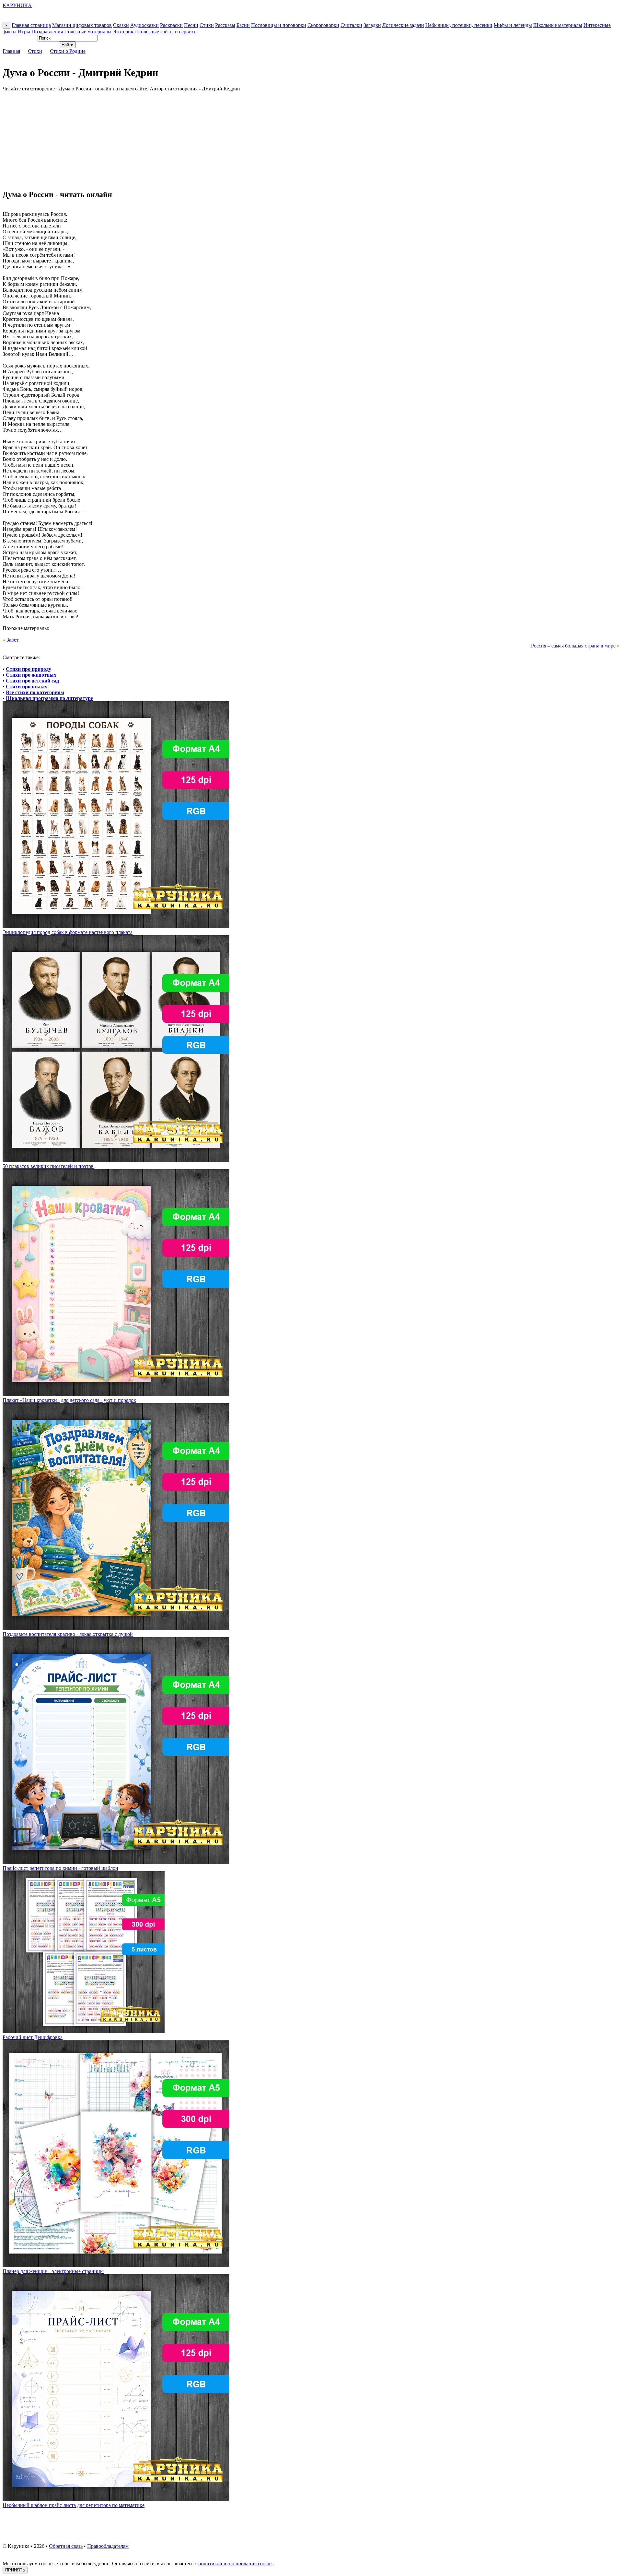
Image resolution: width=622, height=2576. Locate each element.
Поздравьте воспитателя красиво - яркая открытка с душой (68, 1634)
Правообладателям (108, 2546)
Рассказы (225, 25)
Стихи (207, 25)
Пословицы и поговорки (279, 25)
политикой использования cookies (236, 2564)
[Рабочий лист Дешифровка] (84, 2031)
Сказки (121, 25)
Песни (191, 25)
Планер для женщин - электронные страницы (53, 2271)
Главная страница (31, 25)
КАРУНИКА (17, 5)
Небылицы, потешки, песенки (459, 25)
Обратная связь (66, 2546)
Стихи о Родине (68, 51)
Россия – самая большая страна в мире (573, 646)
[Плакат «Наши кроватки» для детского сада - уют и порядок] (116, 1394)
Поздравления (47, 32)
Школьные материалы (558, 25)
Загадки (372, 25)
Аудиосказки (144, 25)
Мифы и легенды (513, 25)
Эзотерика (124, 32)
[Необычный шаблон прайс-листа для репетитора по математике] (116, 2499)
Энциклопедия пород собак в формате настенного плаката (68, 932)
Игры (24, 32)
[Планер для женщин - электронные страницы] (116, 2265)
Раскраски (171, 25)
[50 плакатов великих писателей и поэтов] (116, 1160)
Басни (243, 25)
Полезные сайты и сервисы (167, 32)
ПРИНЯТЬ (15, 2570)
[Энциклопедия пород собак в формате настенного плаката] (116, 926)
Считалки (351, 25)
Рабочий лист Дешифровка (33, 2037)
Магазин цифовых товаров (82, 25)
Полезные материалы (88, 32)
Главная (11, 51)
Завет (12, 640)
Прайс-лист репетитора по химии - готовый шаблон (60, 1868)
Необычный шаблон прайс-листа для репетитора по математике (74, 2505)
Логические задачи (403, 25)
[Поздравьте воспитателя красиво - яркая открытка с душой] (116, 1628)
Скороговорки (323, 25)
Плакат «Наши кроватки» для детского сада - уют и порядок (69, 1400)
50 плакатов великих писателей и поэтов (48, 1166)
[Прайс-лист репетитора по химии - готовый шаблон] (116, 1862)
